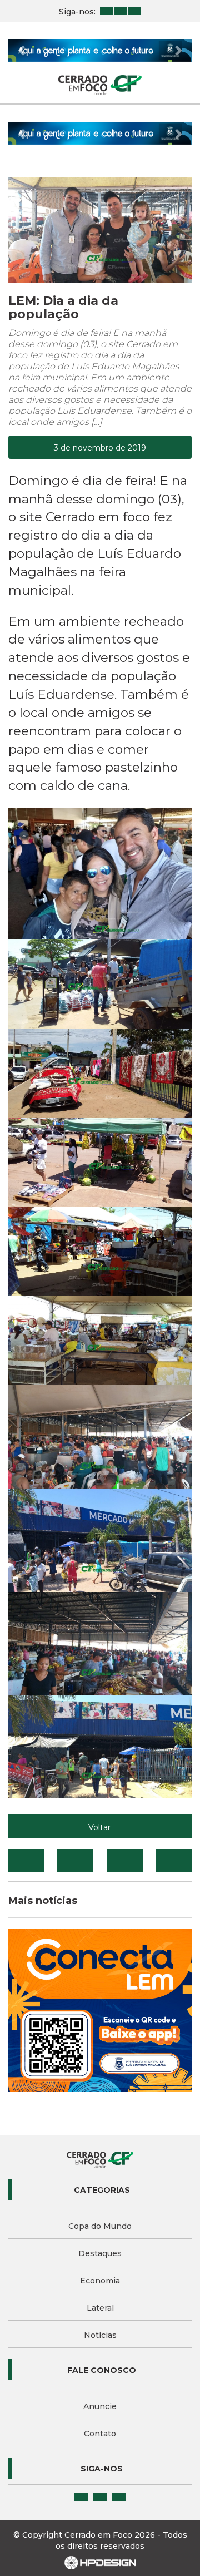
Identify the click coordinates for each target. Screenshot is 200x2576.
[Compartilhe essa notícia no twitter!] (75, 1861)
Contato (100, 2434)
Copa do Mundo (100, 2226)
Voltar (99, 1827)
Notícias (100, 2335)
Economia (100, 2281)
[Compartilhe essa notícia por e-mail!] (125, 1861)
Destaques (100, 2253)
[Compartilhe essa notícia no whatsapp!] (174, 1861)
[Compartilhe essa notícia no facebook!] (26, 1861)
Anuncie (100, 2406)
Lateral (100, 2308)
